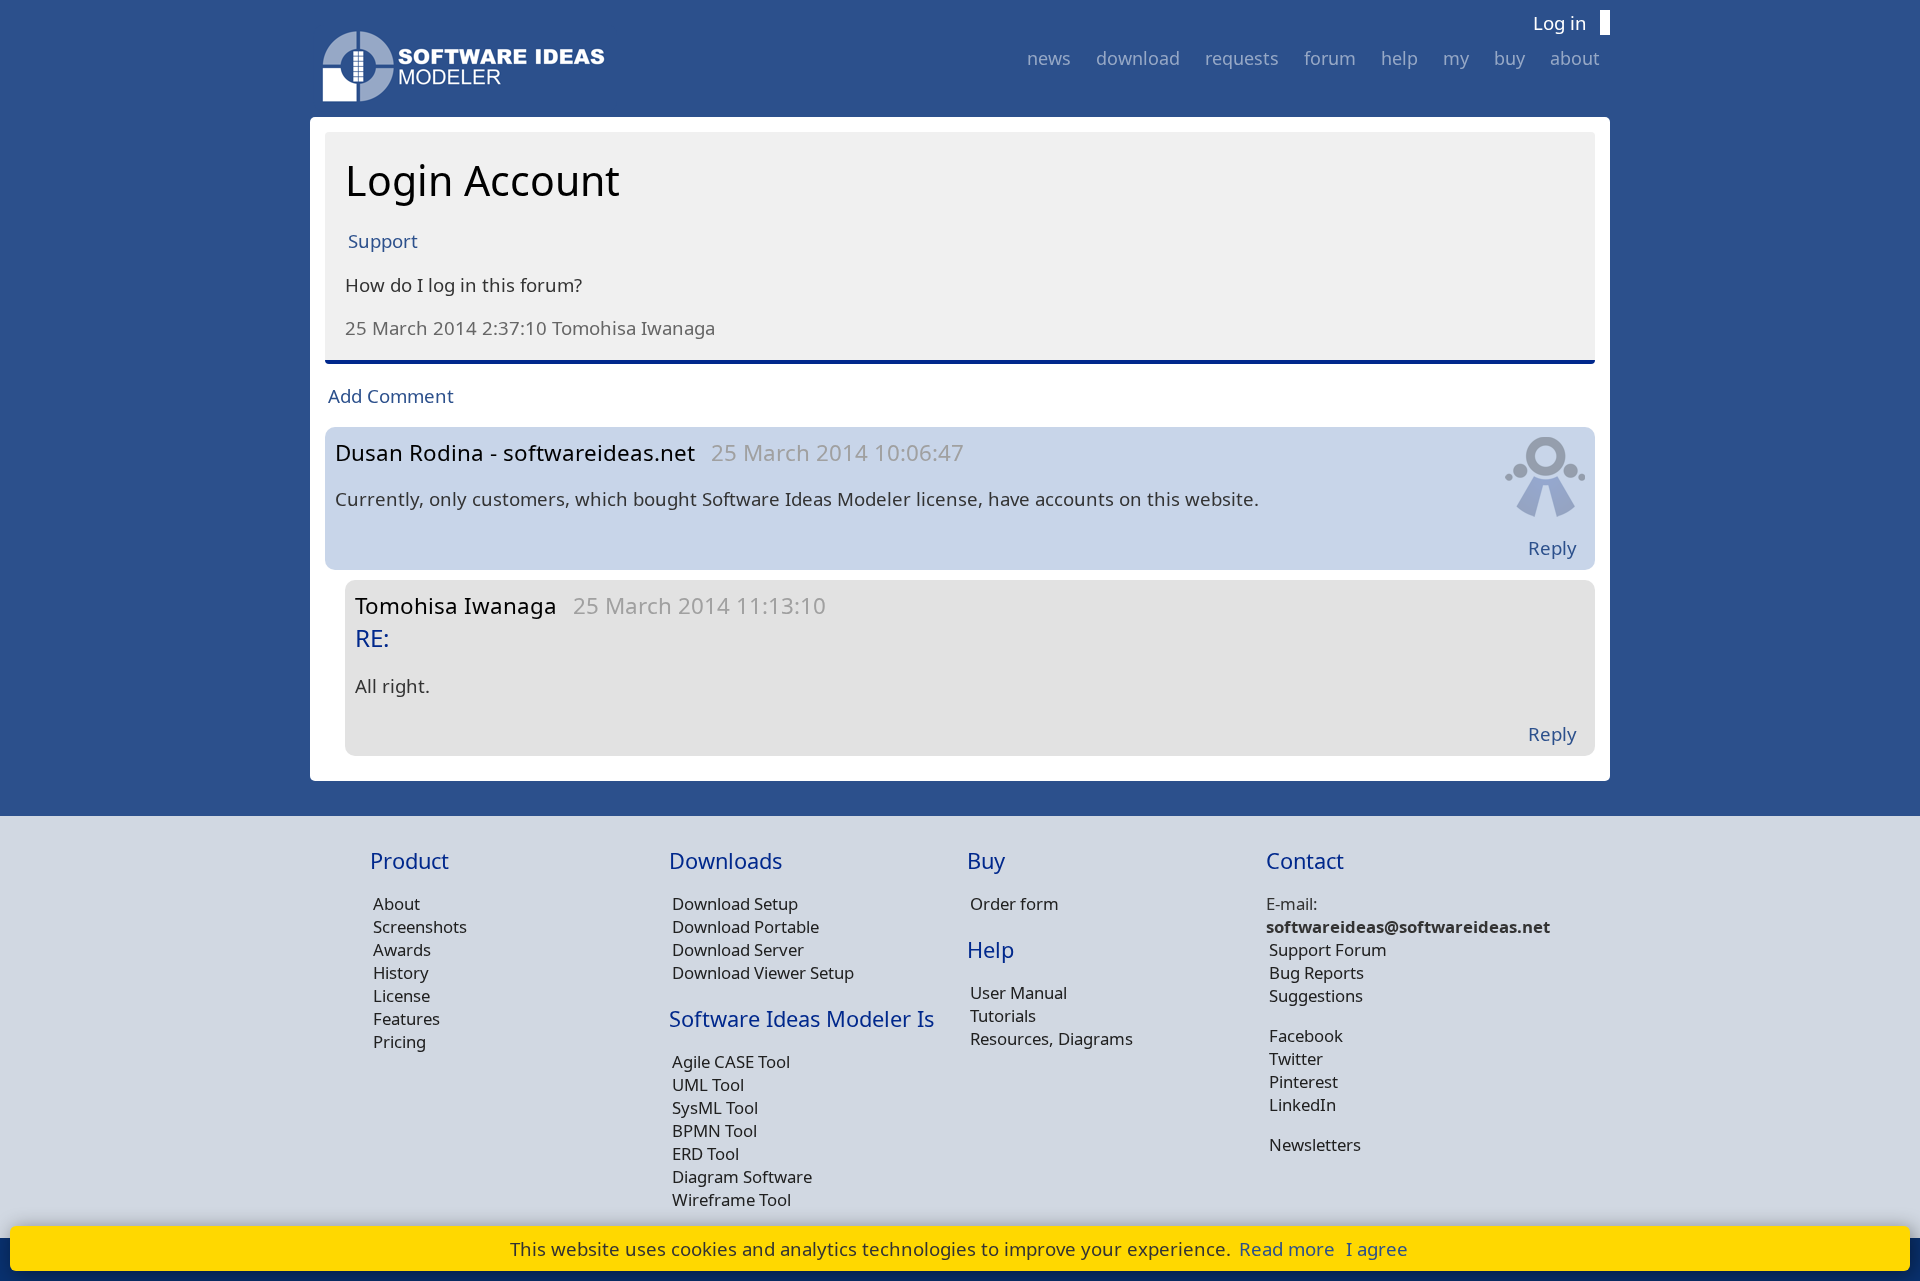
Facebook (1306, 1035)
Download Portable (745, 926)
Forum (1330, 58)
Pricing (399, 1041)
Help (1399, 58)
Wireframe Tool (731, 1199)
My (1456, 58)
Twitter (1296, 1058)
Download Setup (735, 903)
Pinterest (1303, 1081)
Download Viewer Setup (763, 972)
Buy (1509, 58)
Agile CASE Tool (731, 1061)
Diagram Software (742, 1176)
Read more (1287, 1248)
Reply (1552, 547)
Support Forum (1328, 949)
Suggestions (1316, 995)
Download (1138, 58)
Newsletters (1315, 1144)
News (1049, 58)
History (401, 972)
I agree (1377, 1248)
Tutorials (1003, 1015)
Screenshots (420, 926)
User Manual (1018, 992)
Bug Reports (1316, 972)
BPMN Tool (714, 1130)
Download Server (738, 949)
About (1575, 58)
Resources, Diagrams (1051, 1038)
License (401, 995)
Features (406, 1018)
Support (383, 240)
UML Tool (708, 1084)
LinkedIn (1302, 1104)
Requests (1242, 58)
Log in (1560, 22)
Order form (1014, 903)
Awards (402, 949)
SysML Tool (715, 1107)
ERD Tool (705, 1153)
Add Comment (391, 395)
